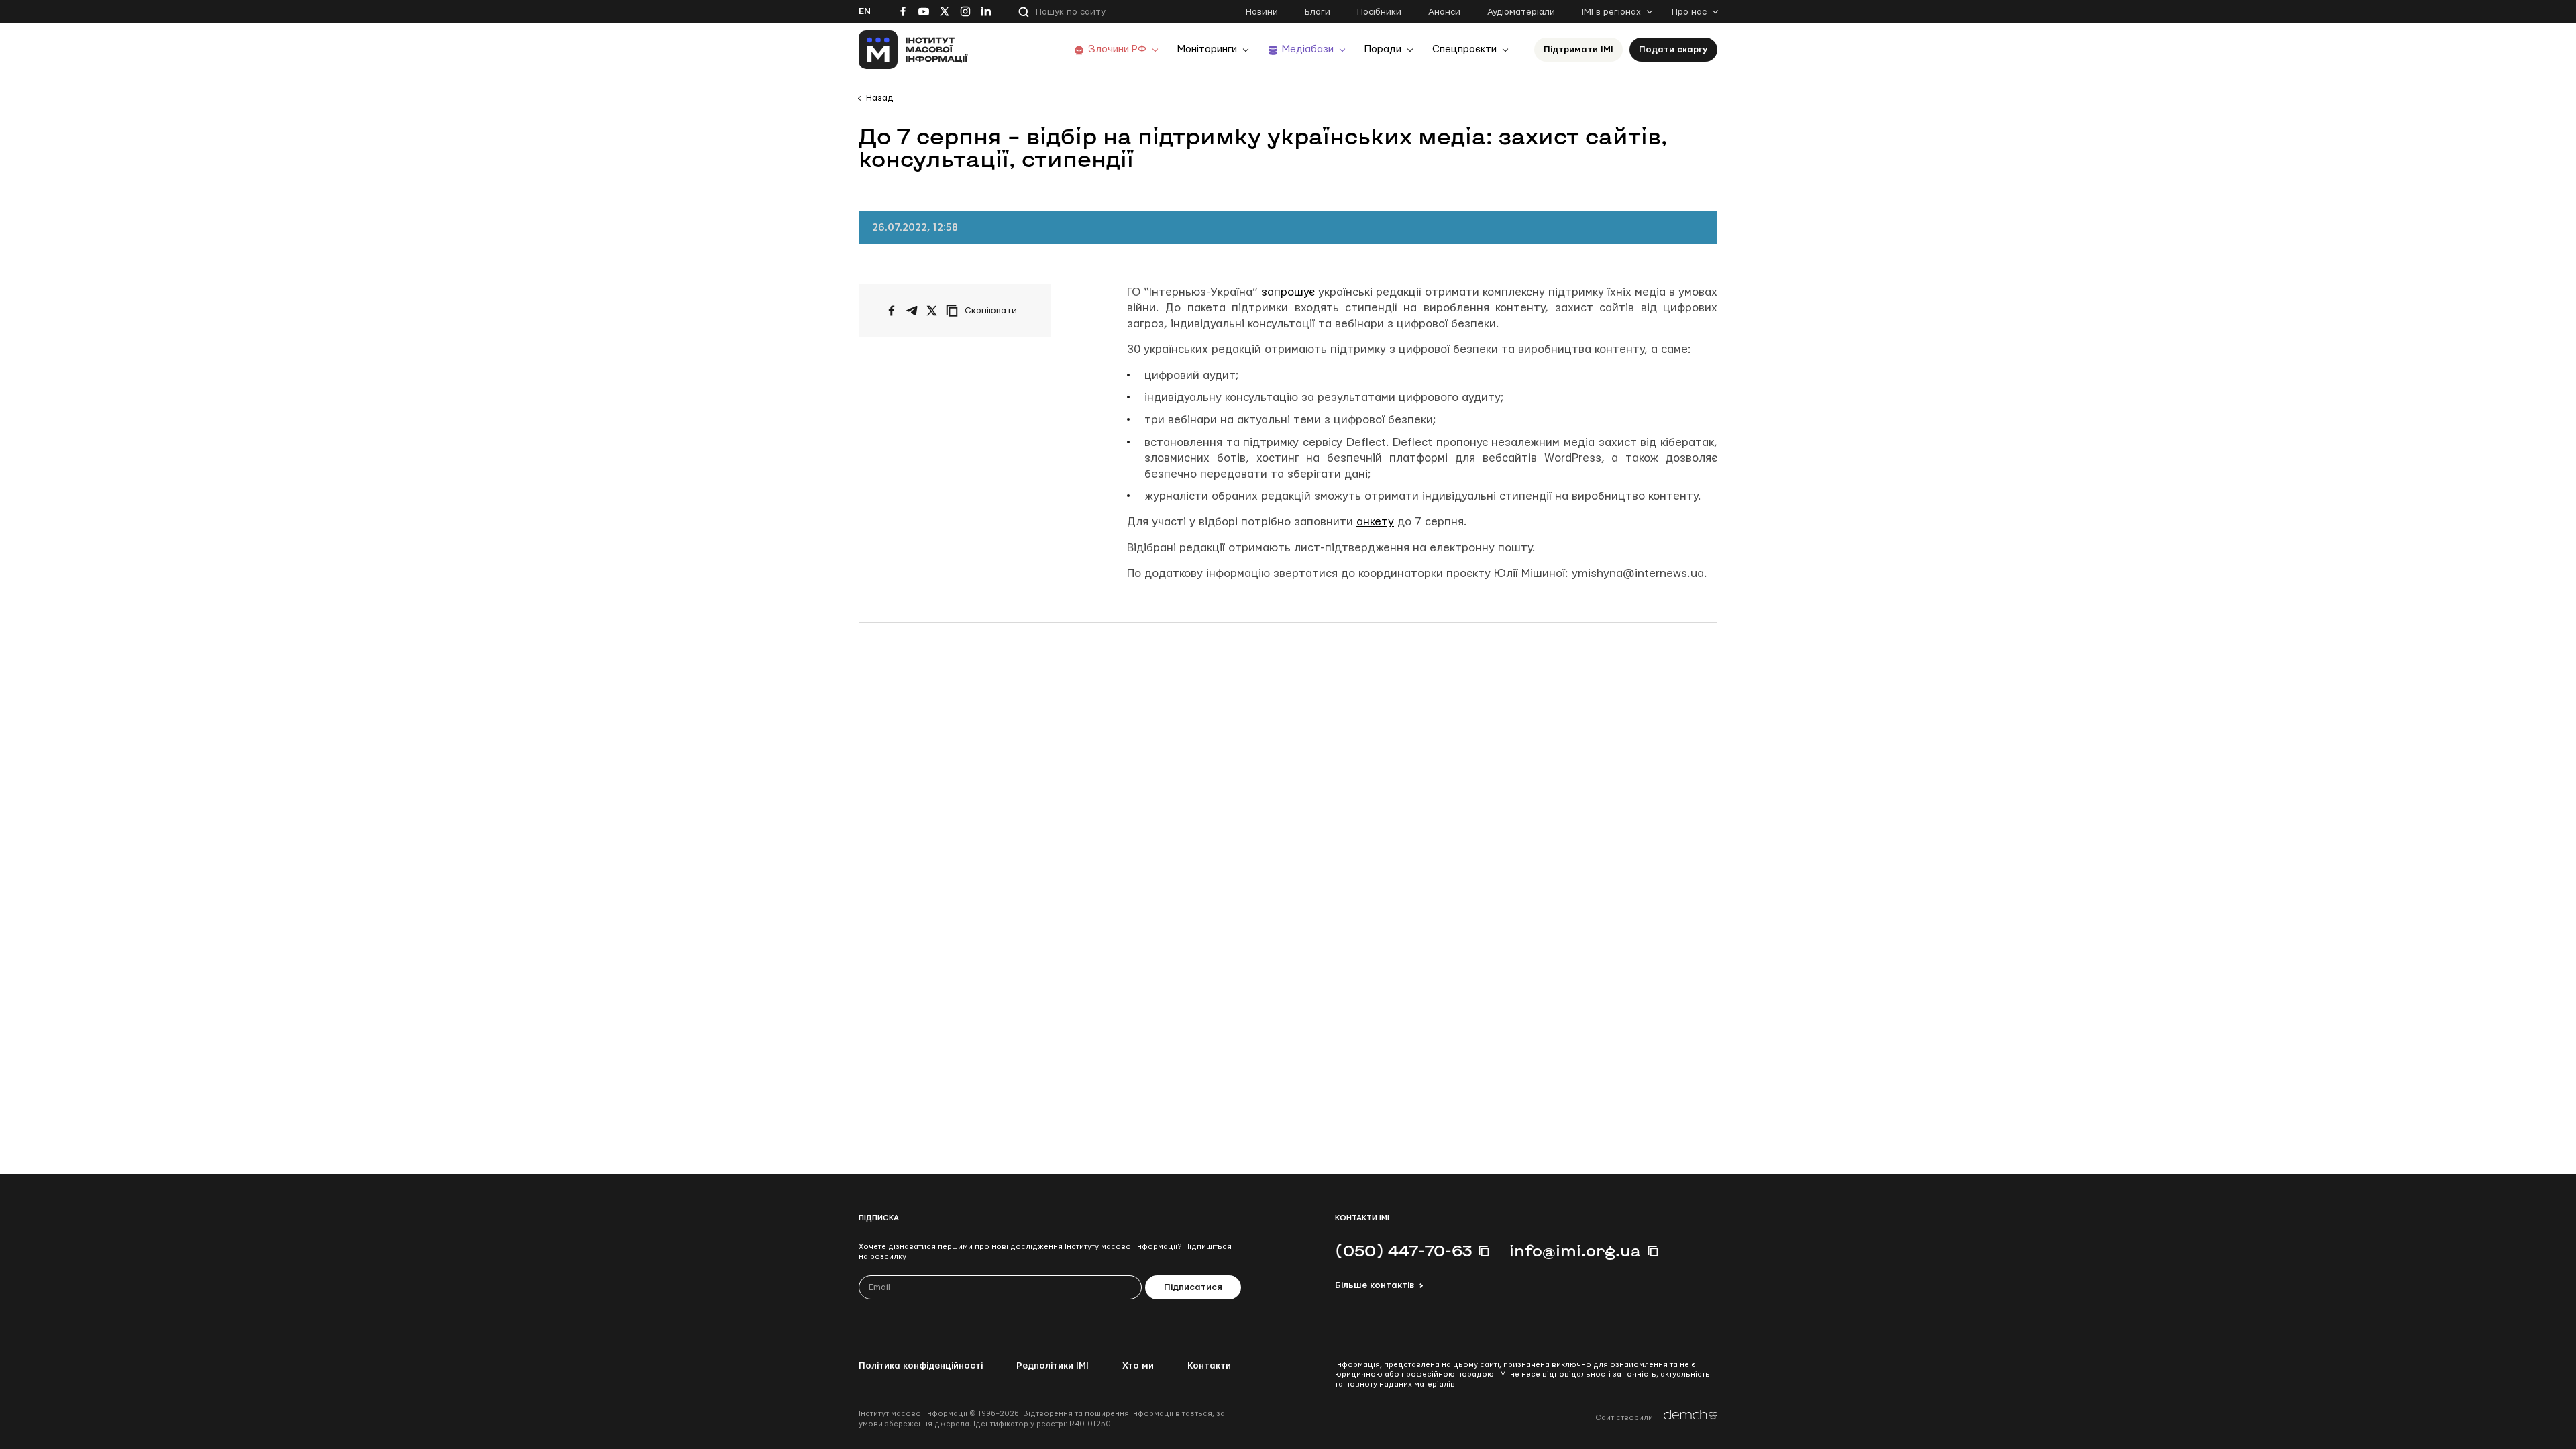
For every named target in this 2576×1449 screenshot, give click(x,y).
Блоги (1318, 12)
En (865, 11)
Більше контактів (1375, 1285)
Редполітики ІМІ (1053, 1366)
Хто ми (1138, 1366)
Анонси (1444, 12)
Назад (879, 98)
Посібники (1379, 12)
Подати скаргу (1673, 50)
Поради (1383, 49)
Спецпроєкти (1464, 49)
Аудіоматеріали (1521, 12)
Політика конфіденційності (921, 1366)
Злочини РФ (1117, 49)
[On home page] (913, 50)
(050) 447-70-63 (1403, 1250)
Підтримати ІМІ (1578, 50)
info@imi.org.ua (1575, 1250)
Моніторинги (1207, 49)
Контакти (1209, 1366)
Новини (1262, 12)
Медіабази (1308, 49)
